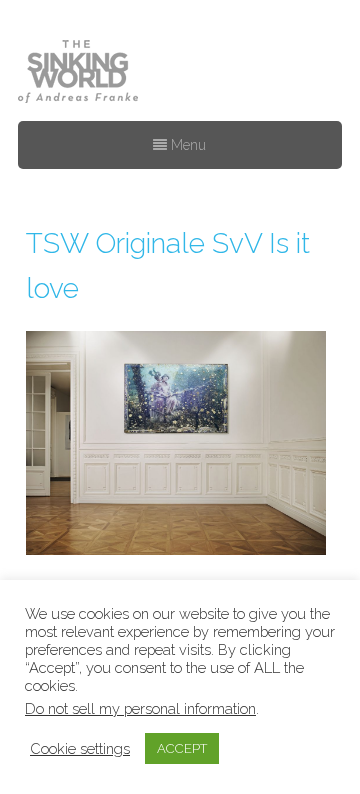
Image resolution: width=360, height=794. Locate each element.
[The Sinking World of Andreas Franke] (78, 73)
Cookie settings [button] (80, 748)
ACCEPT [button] (182, 748)
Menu (186, 145)
